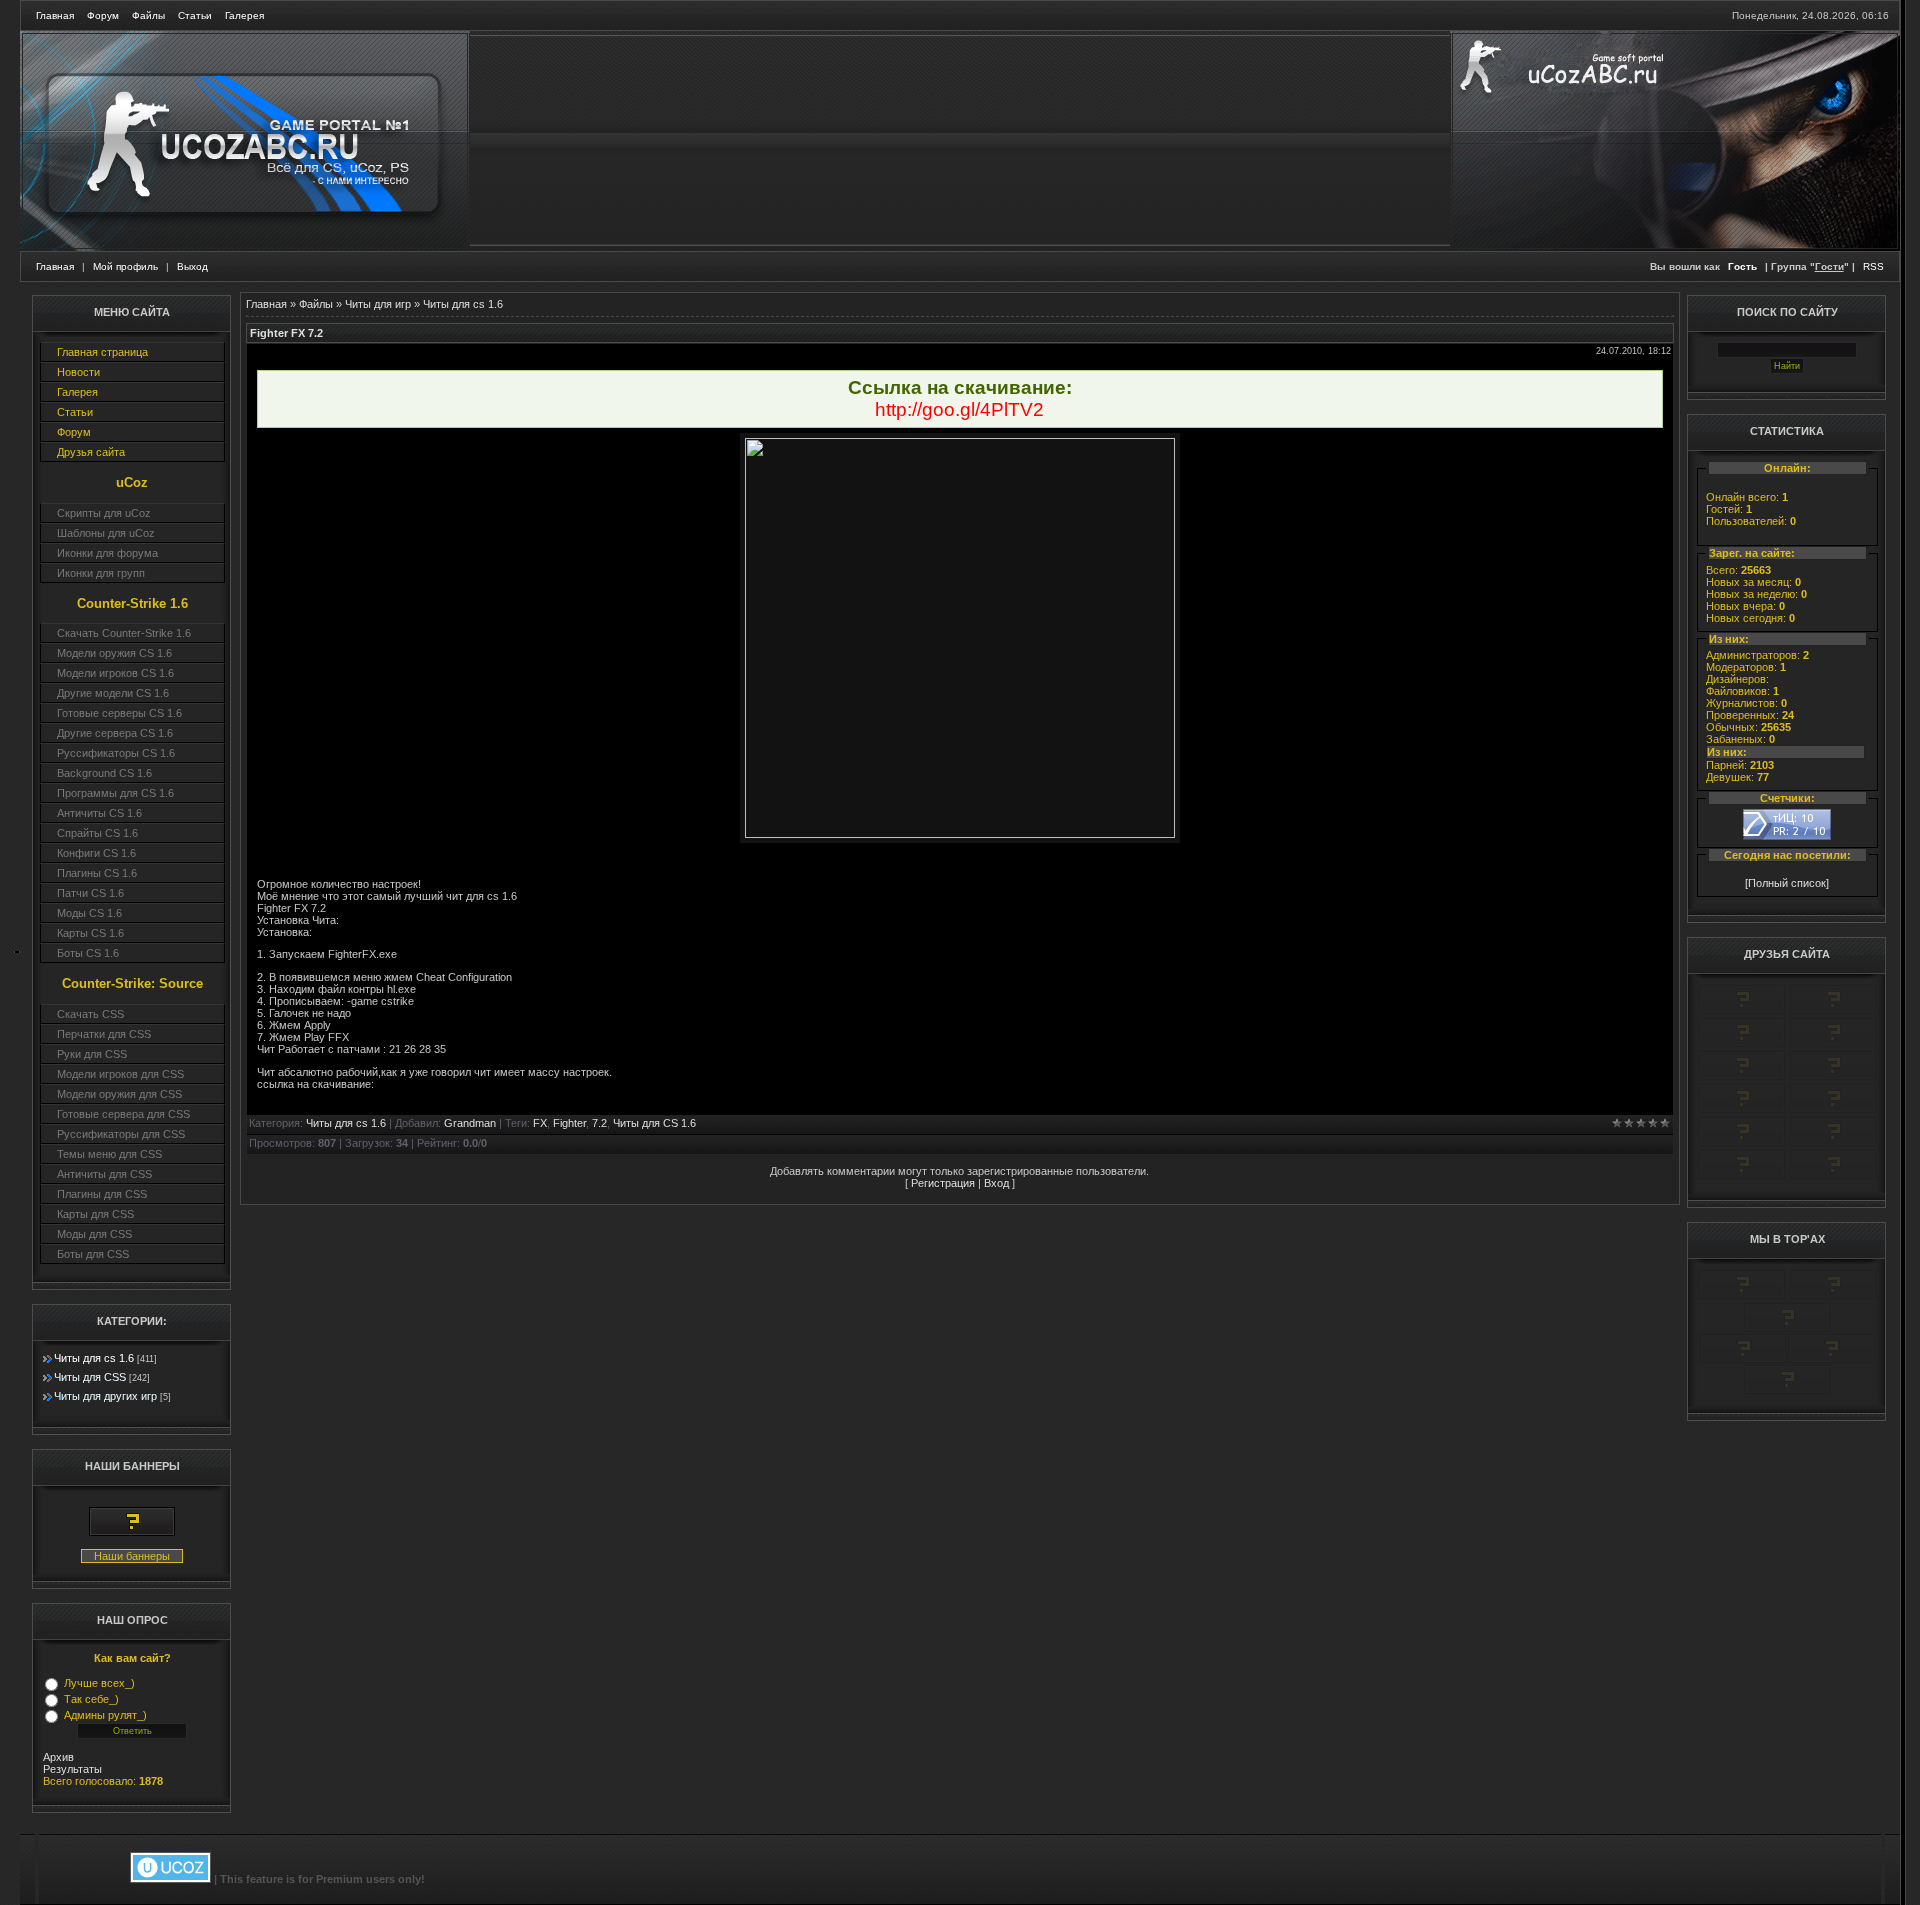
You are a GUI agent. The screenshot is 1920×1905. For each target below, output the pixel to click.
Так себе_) (91, 1699)
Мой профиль (125, 266)
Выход (192, 266)
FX (540, 1123)
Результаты (72, 1769)
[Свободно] (1742, 1044)
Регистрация (943, 1183)
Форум (103, 15)
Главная (55, 15)
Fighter (569, 1123)
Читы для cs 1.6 (94, 1358)
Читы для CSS (90, 1377)
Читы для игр (378, 304)
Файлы (148, 15)
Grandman (470, 1123)
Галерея (244, 15)
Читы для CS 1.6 (654, 1123)
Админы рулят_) (105, 1715)
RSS (1873, 266)
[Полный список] (1787, 883)
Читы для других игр (105, 1396)
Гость (1742, 266)
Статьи (195, 15)
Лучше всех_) (99, 1683)
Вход (996, 1183)
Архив (58, 1757)
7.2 (599, 1123)
